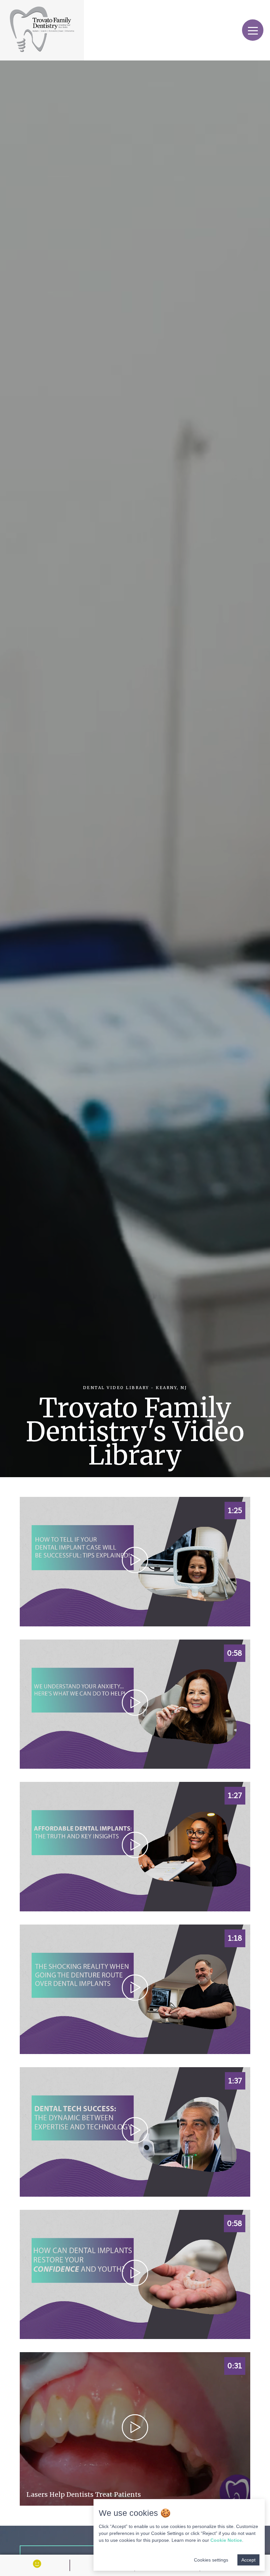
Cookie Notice (226, 2540)
